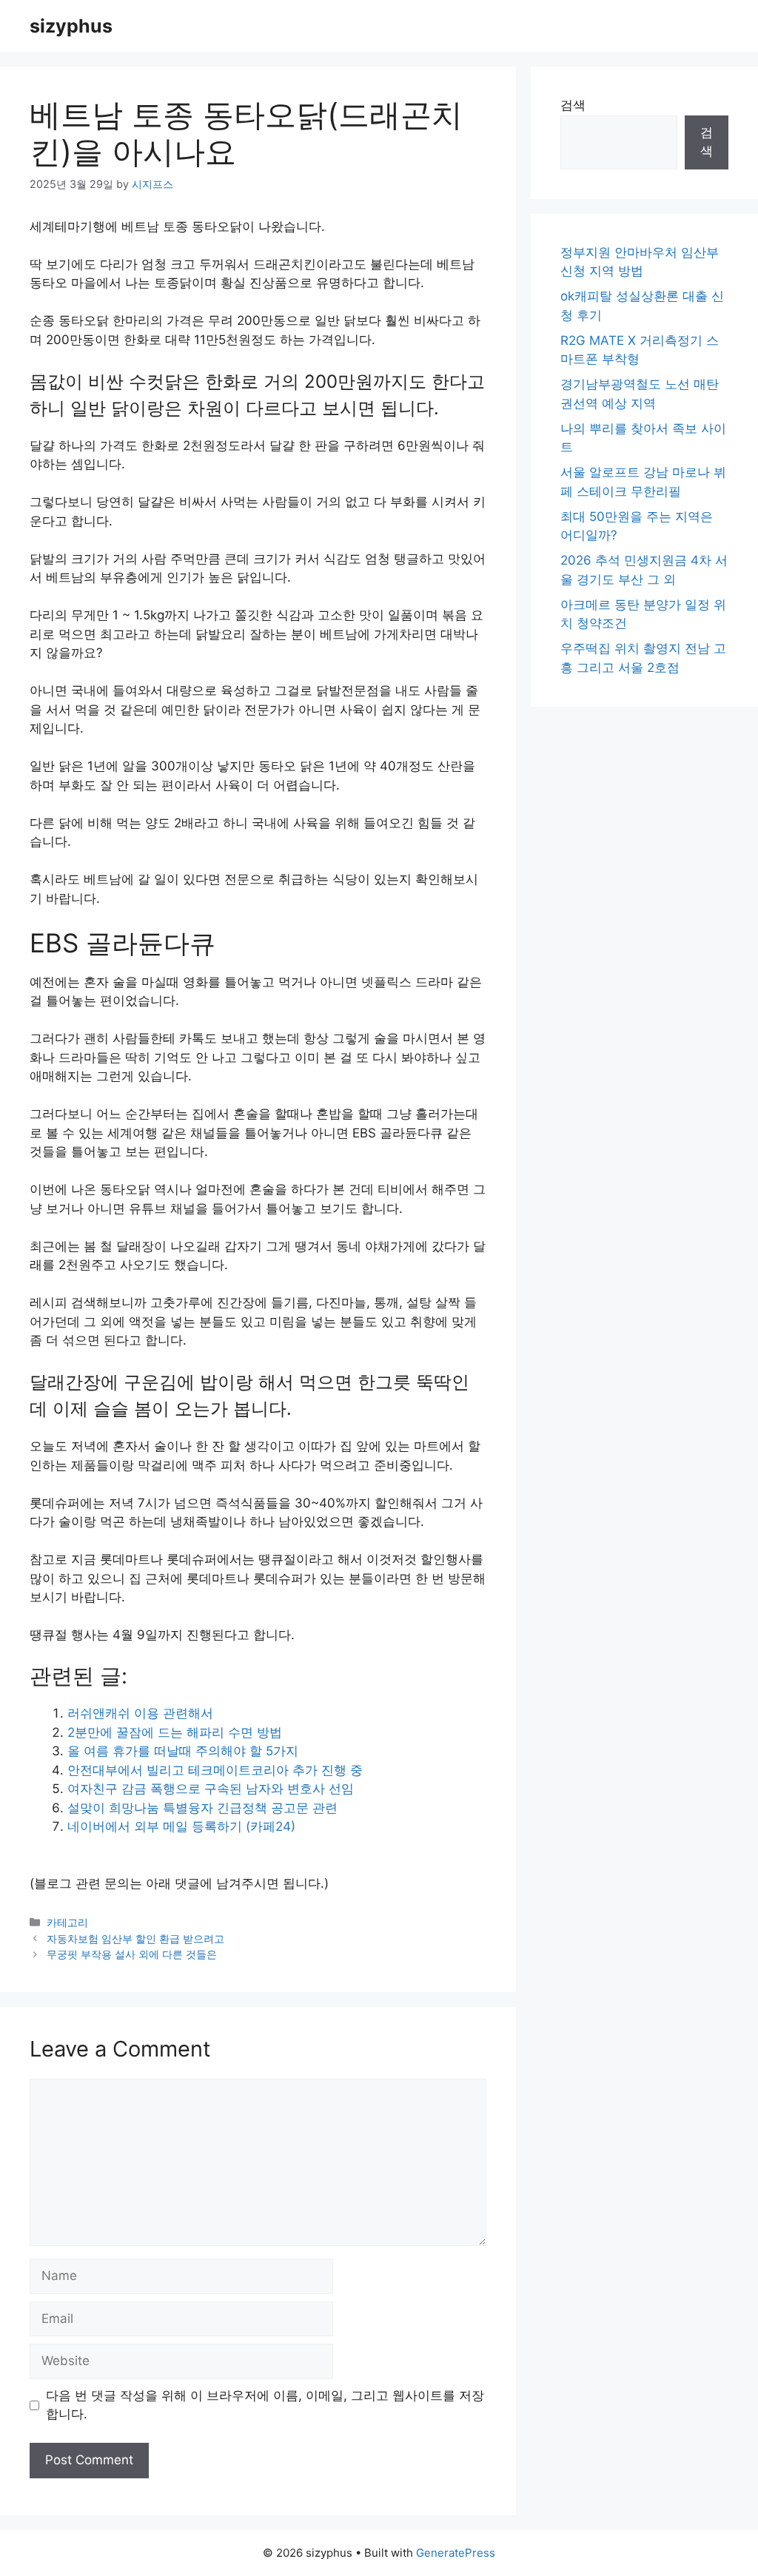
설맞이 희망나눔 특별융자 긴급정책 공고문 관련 (202, 1808)
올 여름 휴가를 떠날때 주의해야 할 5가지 (183, 1751)
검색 (573, 105)
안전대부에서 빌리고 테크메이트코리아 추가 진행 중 (215, 1770)
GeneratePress (456, 2553)
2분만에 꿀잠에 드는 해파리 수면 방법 (175, 1732)
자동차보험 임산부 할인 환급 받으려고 (135, 1938)
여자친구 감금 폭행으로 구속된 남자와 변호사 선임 (211, 1789)
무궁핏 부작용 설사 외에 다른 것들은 (132, 1954)
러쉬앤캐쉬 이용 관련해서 (140, 1713)
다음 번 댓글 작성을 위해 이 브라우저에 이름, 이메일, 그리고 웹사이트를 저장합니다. (265, 2405)
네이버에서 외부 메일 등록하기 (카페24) (181, 1826)
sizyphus (71, 26)
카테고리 (67, 1922)
